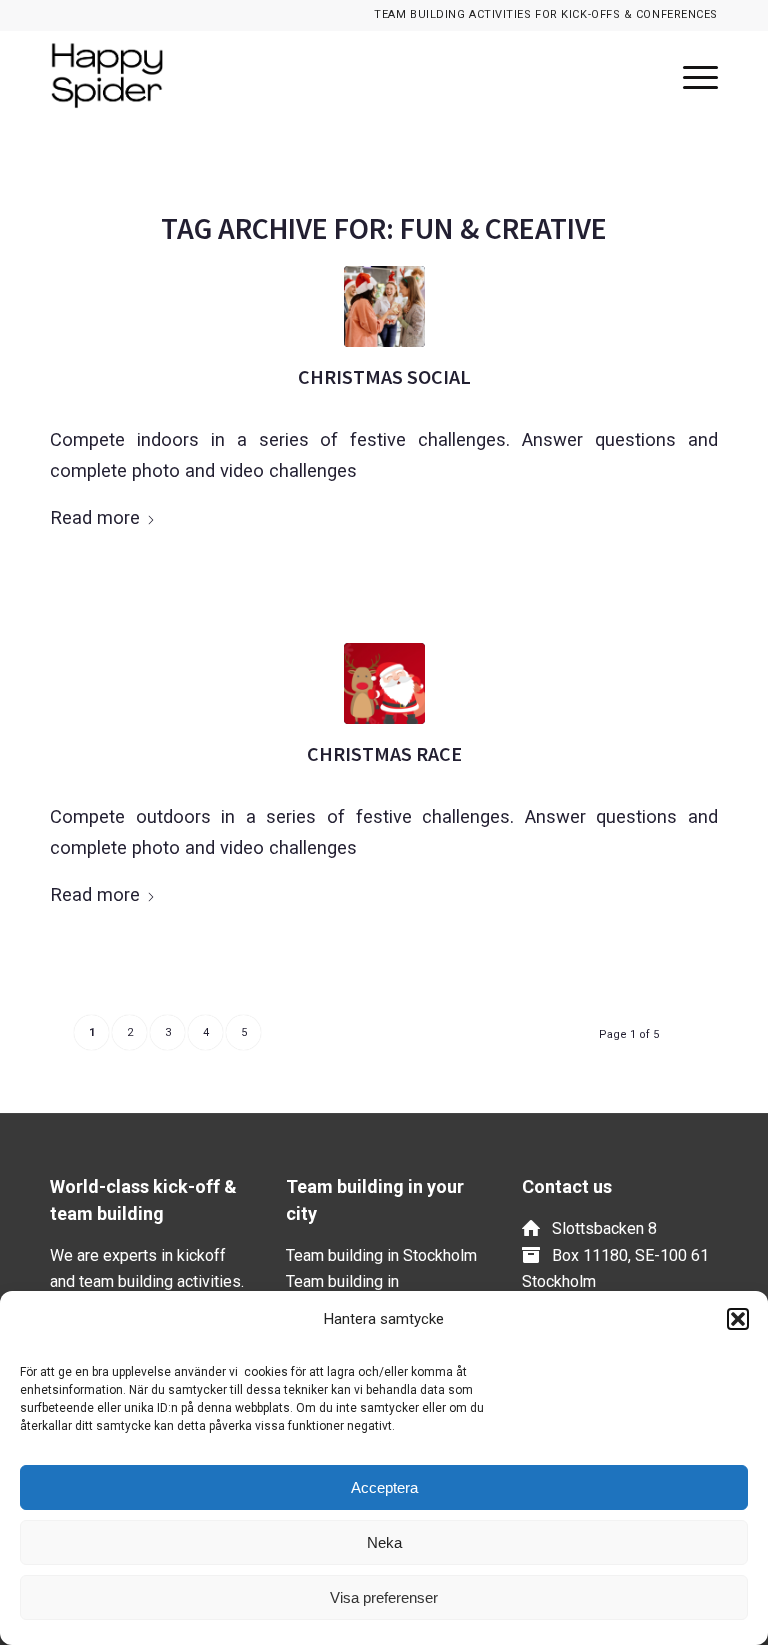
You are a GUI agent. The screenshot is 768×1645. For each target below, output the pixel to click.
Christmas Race (384, 753)
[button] (738, 1319)
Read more (95, 517)
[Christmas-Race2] (384, 683)
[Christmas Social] (384, 306)
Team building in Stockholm (381, 1255)
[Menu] (690, 76)
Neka (384, 1542)
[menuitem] (690, 76)
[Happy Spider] (124, 76)
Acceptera (384, 1487)
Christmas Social (384, 376)
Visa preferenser (384, 1597)
